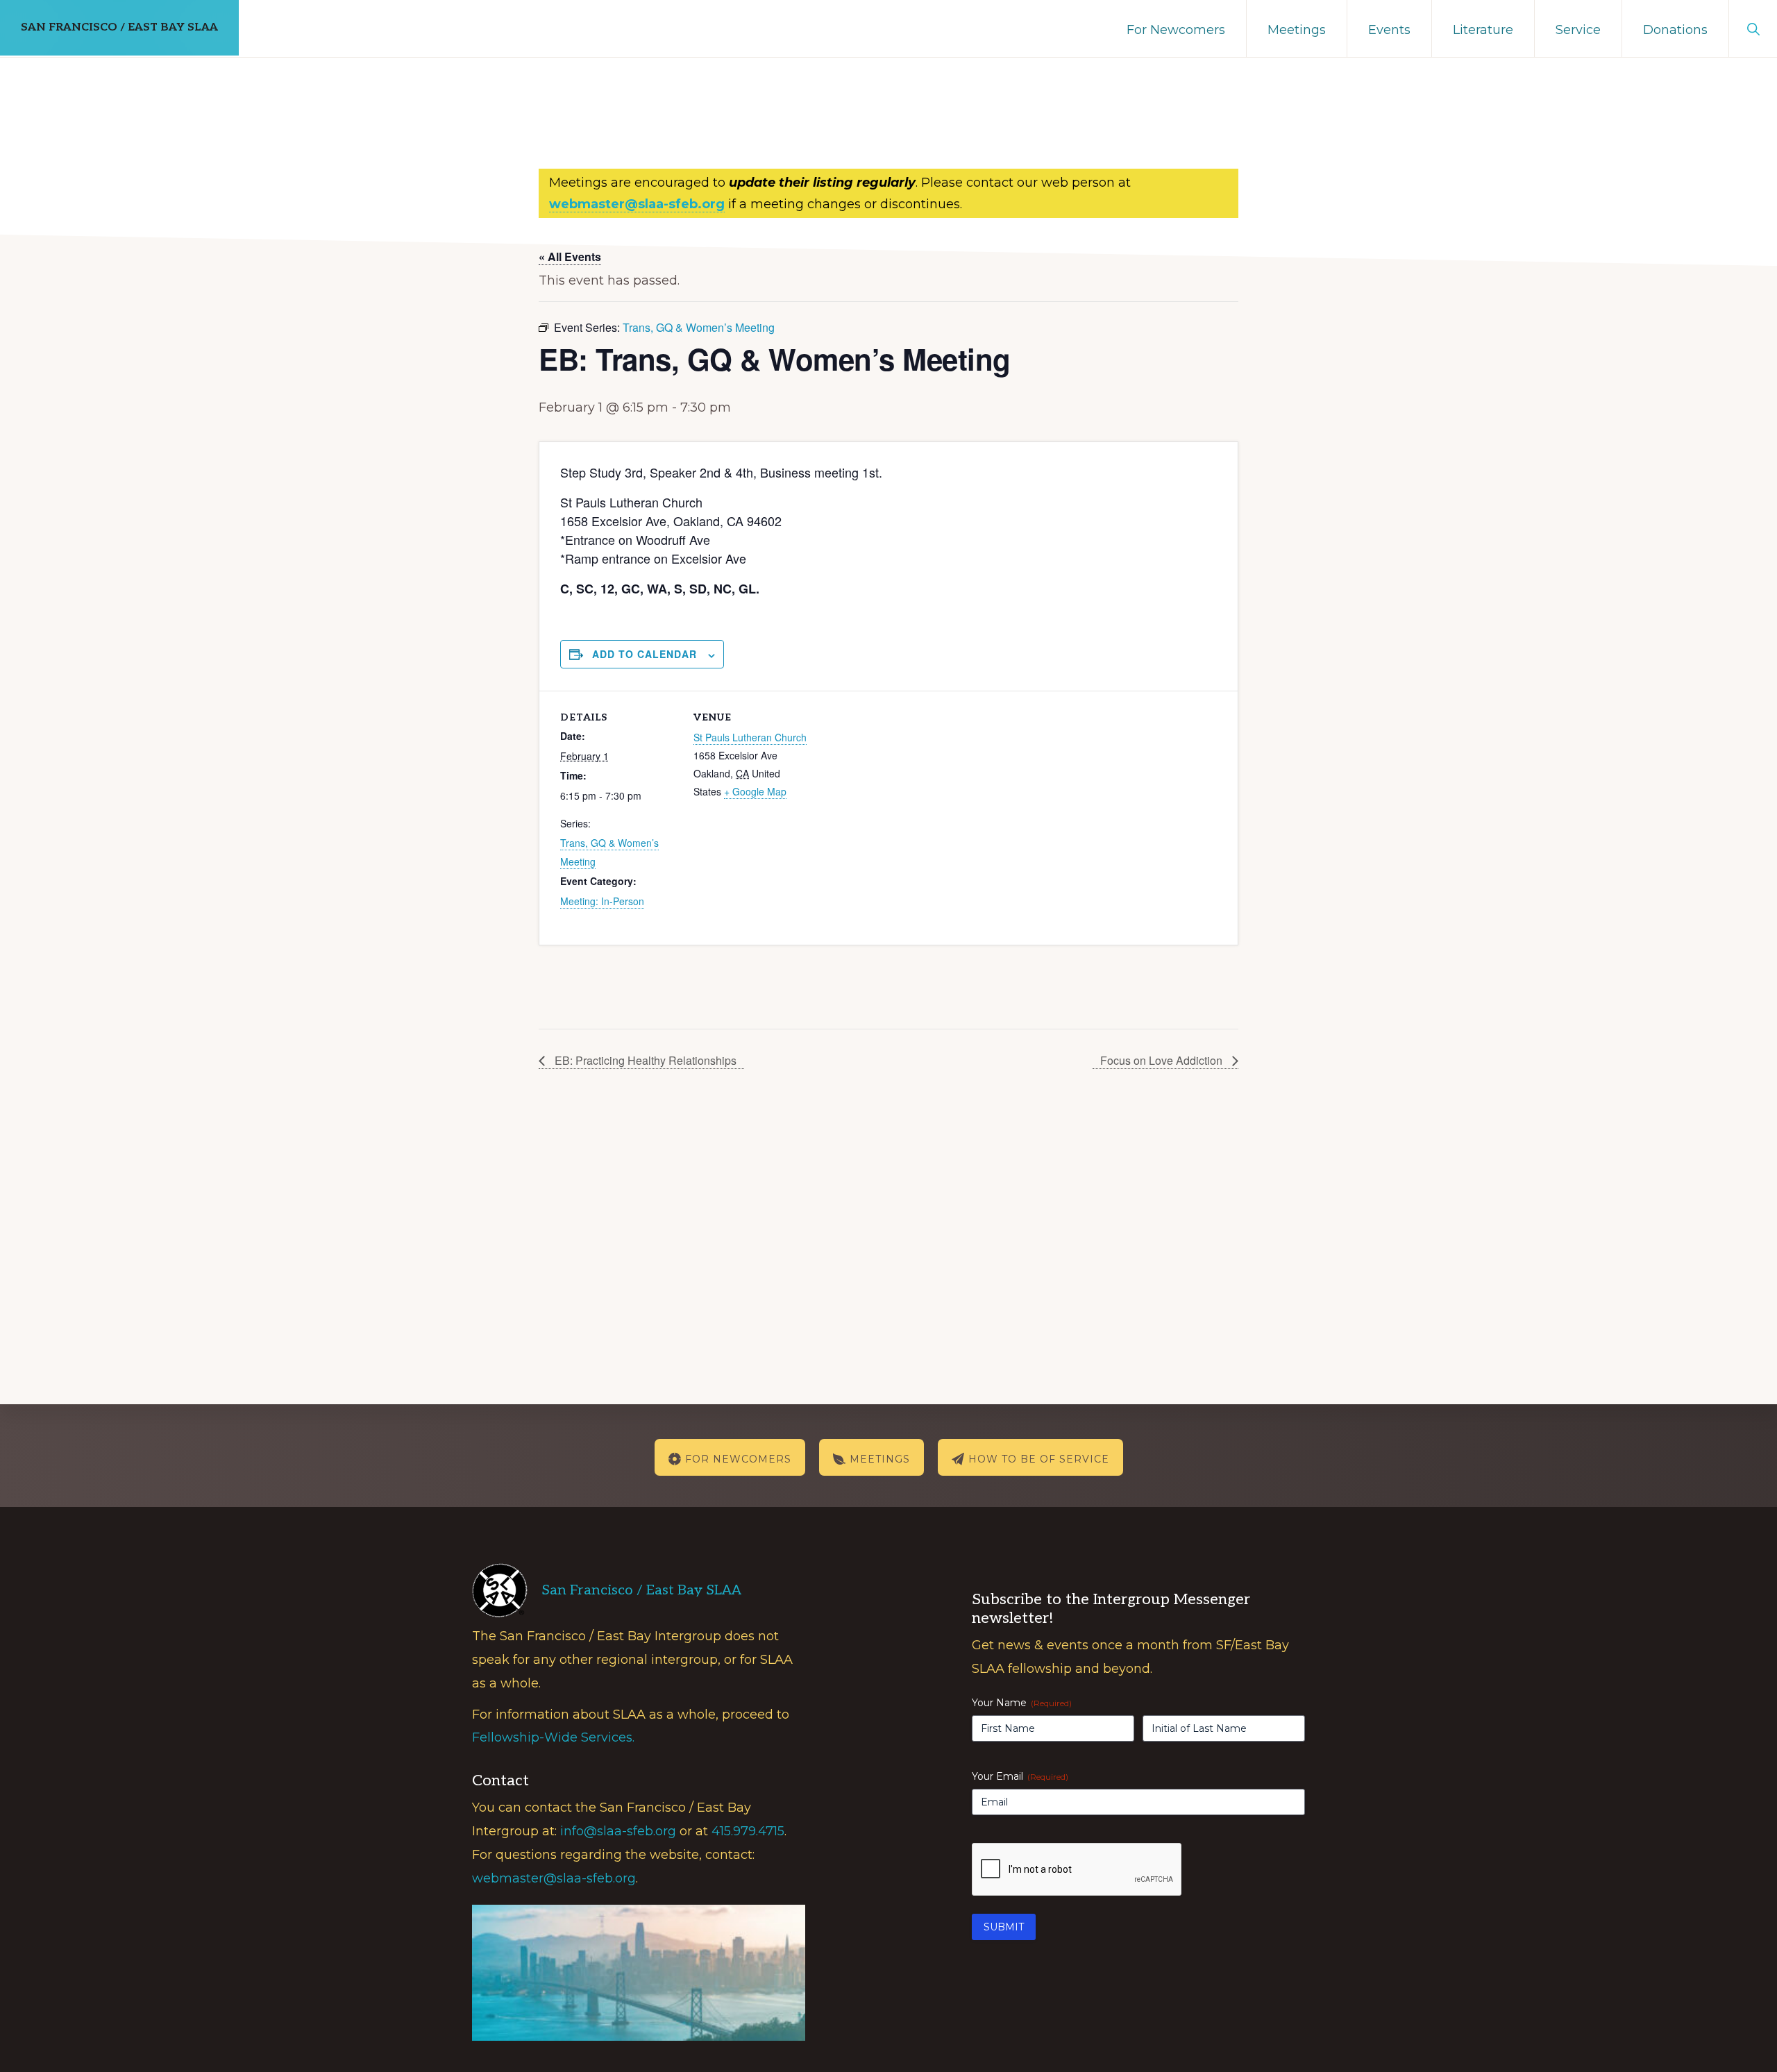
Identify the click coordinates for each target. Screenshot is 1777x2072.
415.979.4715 (748, 1831)
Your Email (1020, 1776)
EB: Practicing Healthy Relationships (644, 1060)
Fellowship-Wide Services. (553, 1737)
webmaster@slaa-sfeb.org (554, 1878)
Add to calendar (645, 654)
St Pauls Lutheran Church (750, 737)
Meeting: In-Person (602, 901)
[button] (1753, 28)
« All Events (570, 256)
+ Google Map (755, 791)
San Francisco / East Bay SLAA (119, 27)
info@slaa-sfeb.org (618, 1831)
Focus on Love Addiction (1163, 1060)
